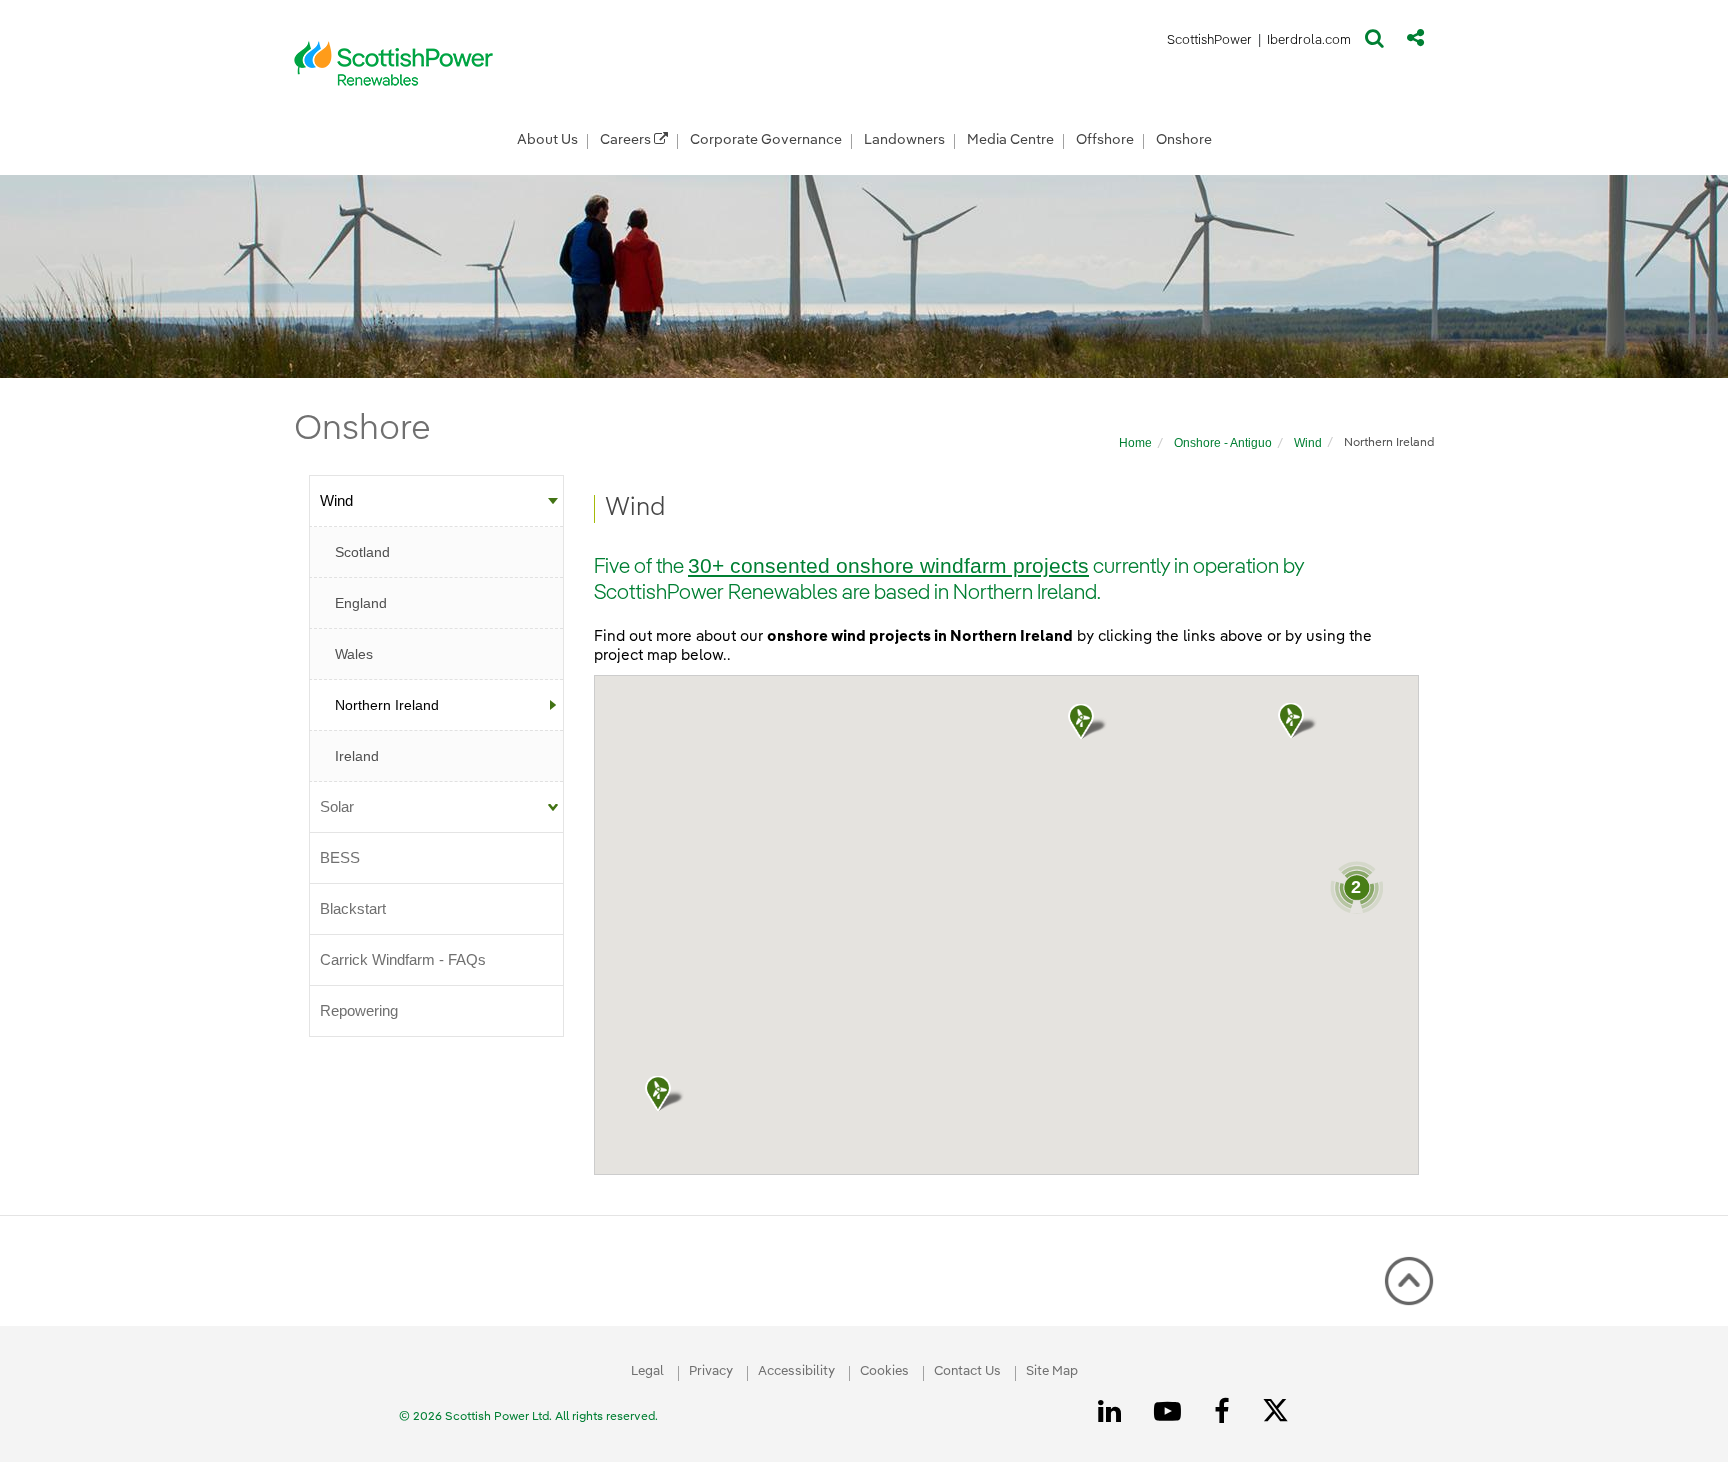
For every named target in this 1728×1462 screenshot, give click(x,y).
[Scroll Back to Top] (1409, 1281)
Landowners (904, 140)
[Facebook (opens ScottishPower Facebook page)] (1225, 1412)
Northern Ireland (387, 705)
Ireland (357, 756)
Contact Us (967, 1371)
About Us (547, 140)
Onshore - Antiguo (1223, 443)
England (361, 603)
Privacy (711, 1371)
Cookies (884, 1371)
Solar (337, 806)
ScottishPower (1209, 43)
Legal (647, 1371)
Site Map (1052, 1371)
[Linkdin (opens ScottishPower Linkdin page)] (1113, 1412)
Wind (1308, 443)
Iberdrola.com (1309, 43)
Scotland (362, 552)
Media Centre (1010, 140)
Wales (354, 654)
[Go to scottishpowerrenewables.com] (394, 63)
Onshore (1184, 140)
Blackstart (353, 908)
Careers (627, 140)
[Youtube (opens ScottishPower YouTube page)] (1171, 1412)
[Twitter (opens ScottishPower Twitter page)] (1282, 1413)
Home (1135, 443)
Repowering (359, 1010)
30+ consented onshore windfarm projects (888, 565)
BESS (340, 857)
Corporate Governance (766, 140)
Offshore (1105, 140)
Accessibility (796, 1371)
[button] (1374, 43)
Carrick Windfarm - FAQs (403, 959)
